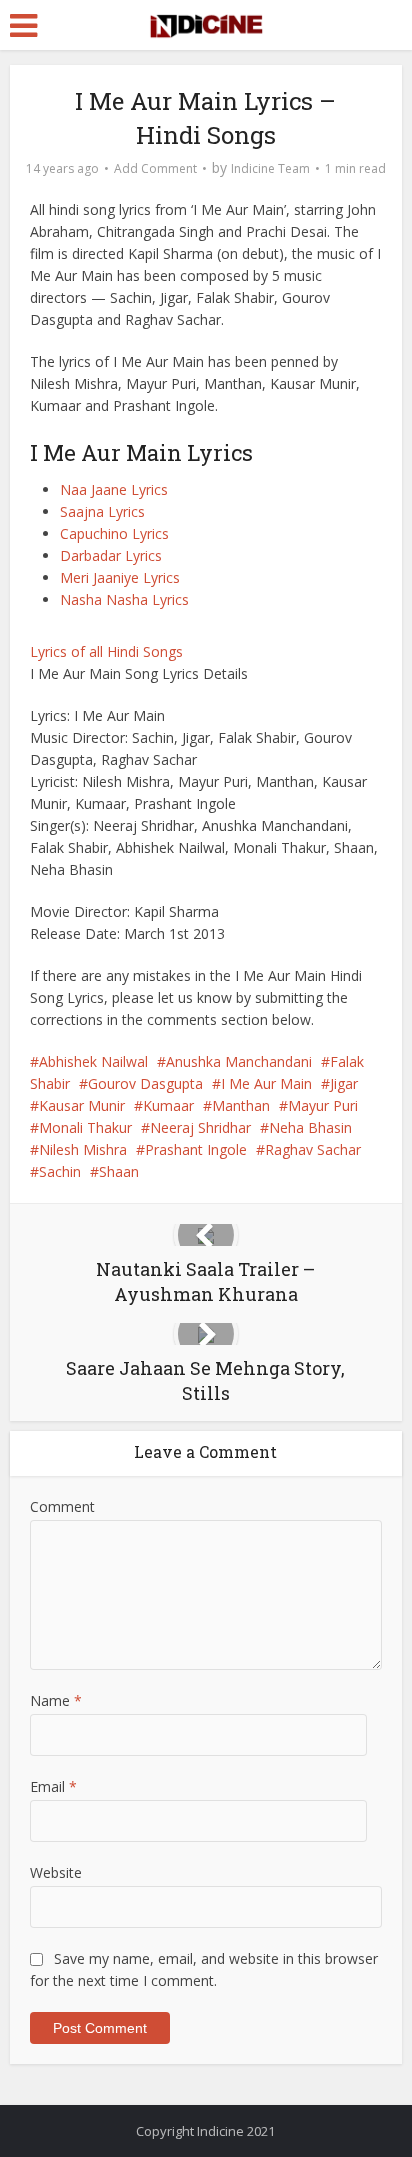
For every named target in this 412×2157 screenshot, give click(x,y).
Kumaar (168, 1105)
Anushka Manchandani (239, 1061)
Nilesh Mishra (83, 1149)
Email (53, 1786)
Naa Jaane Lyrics (114, 489)
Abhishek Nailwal (93, 1061)
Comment (62, 1506)
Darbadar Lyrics (111, 555)
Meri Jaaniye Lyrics (120, 577)
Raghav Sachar (313, 1149)
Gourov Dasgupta (145, 1083)
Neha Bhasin (310, 1127)
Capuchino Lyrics (114, 533)
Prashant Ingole (196, 1149)
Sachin (60, 1171)
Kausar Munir (82, 1105)
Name (56, 1700)
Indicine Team (270, 168)
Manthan (241, 1105)
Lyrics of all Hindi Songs (106, 651)
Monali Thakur (85, 1127)
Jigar (344, 1083)
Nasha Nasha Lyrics (124, 599)
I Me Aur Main (266, 1083)
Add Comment (155, 168)
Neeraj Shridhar (200, 1127)
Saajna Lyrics (102, 511)
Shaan (119, 1171)
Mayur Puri (323, 1105)
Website (56, 1872)
